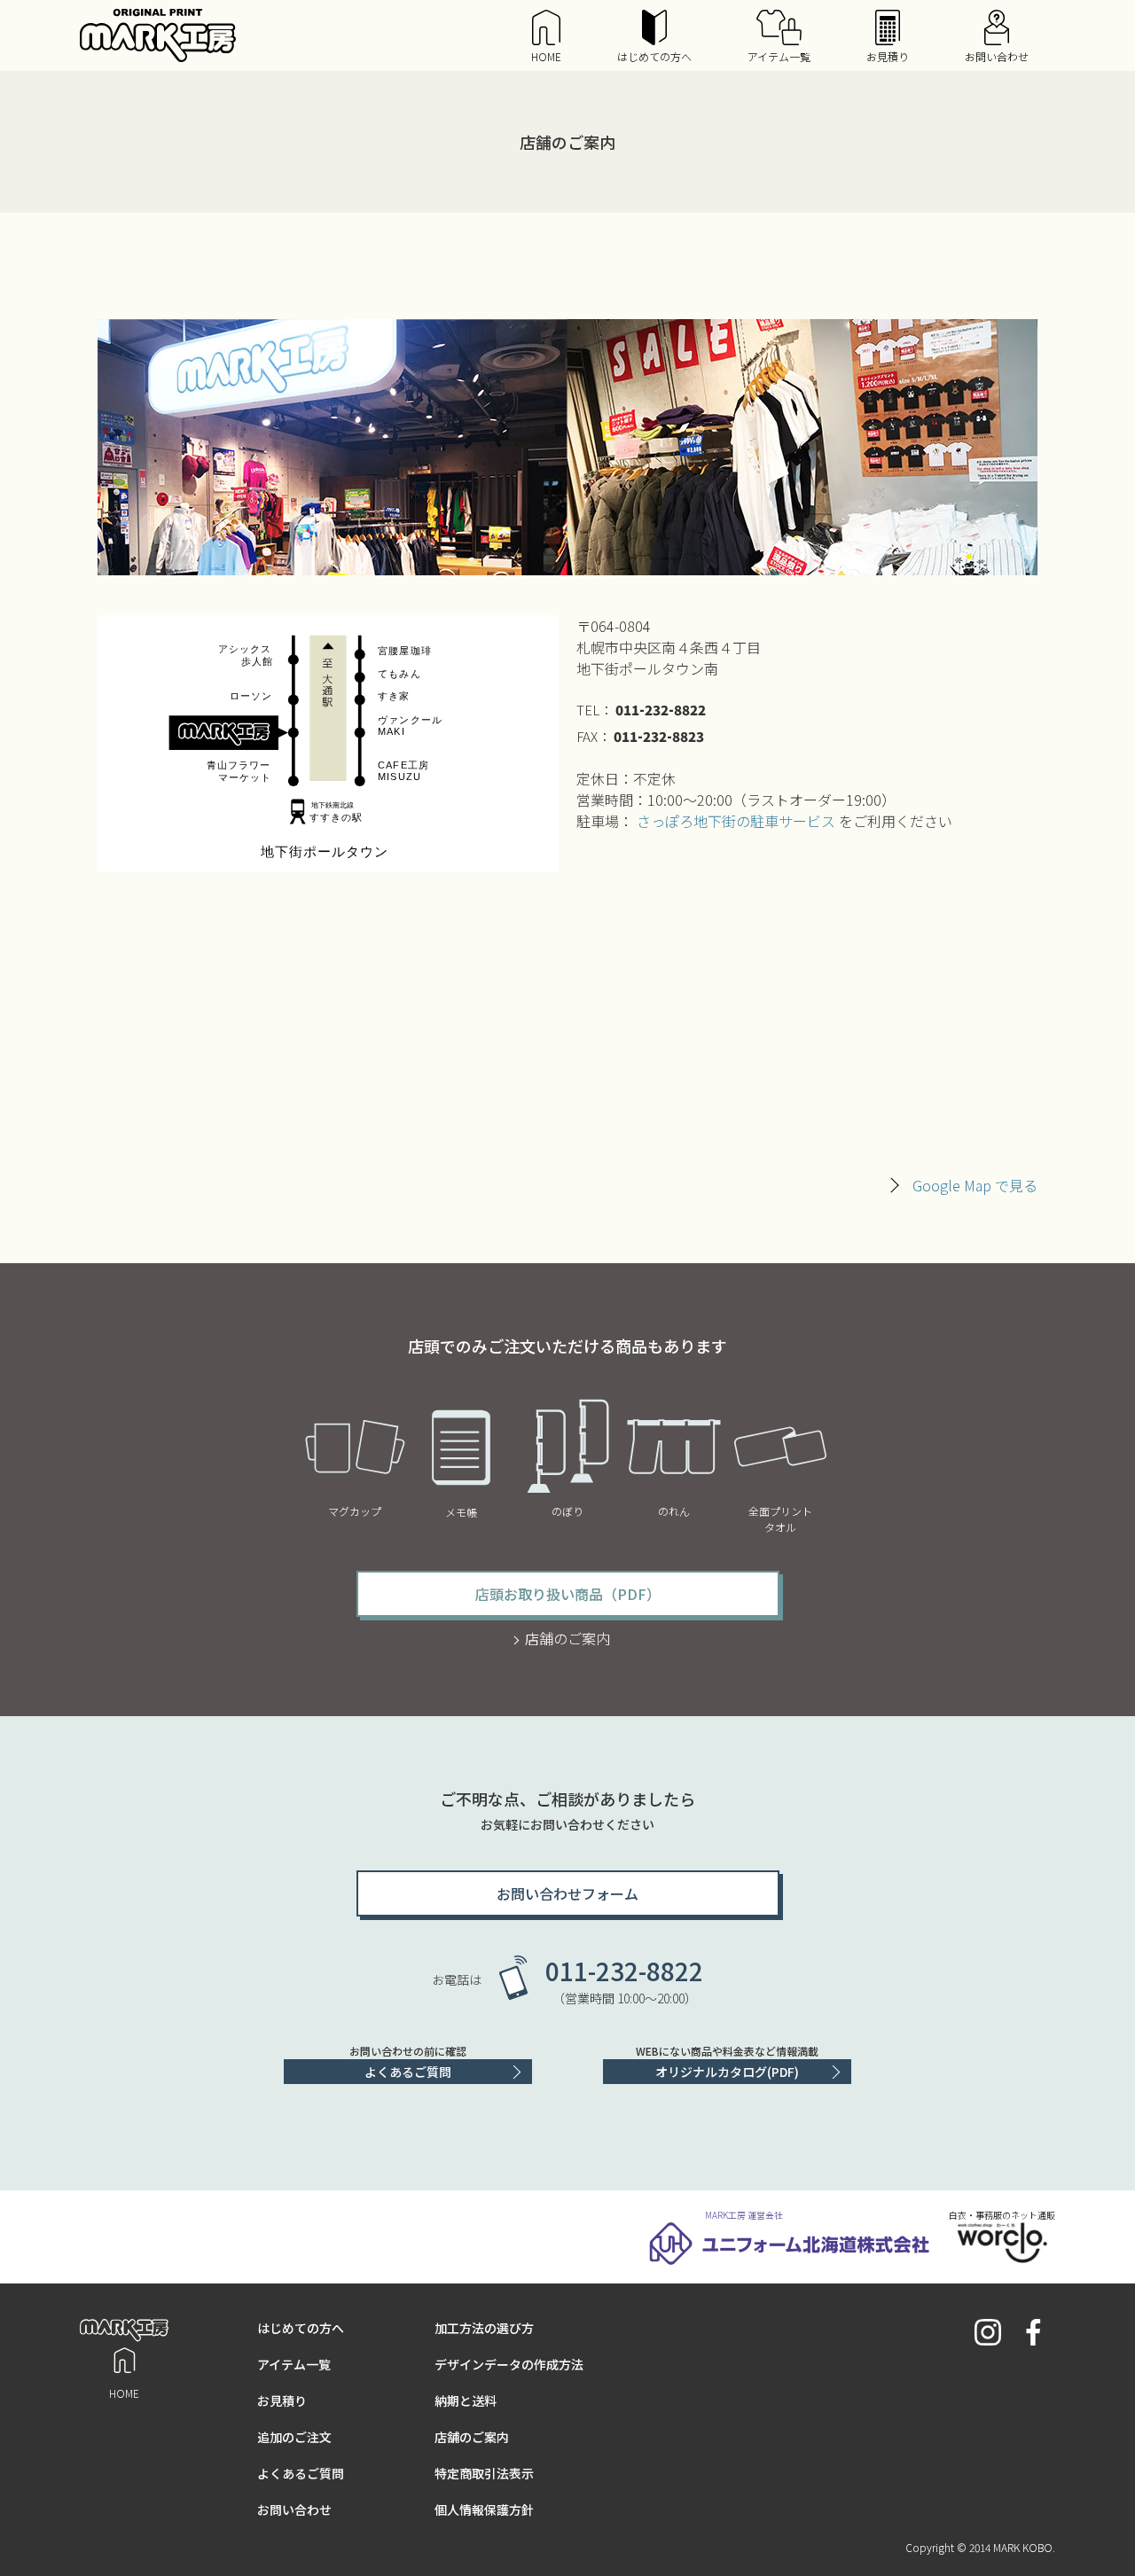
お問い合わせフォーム (567, 1893)
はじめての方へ (654, 56)
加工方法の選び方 (484, 2328)
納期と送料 (466, 2400)
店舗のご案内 (567, 1638)
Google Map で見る (975, 1185)
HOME (546, 56)
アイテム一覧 (779, 56)
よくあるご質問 (408, 2072)
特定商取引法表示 (484, 2473)
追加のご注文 (294, 2437)
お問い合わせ (997, 56)
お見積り (888, 56)
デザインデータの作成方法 (509, 2364)
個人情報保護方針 (484, 2510)
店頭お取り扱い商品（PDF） (568, 1594)
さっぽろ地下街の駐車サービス (736, 821)
